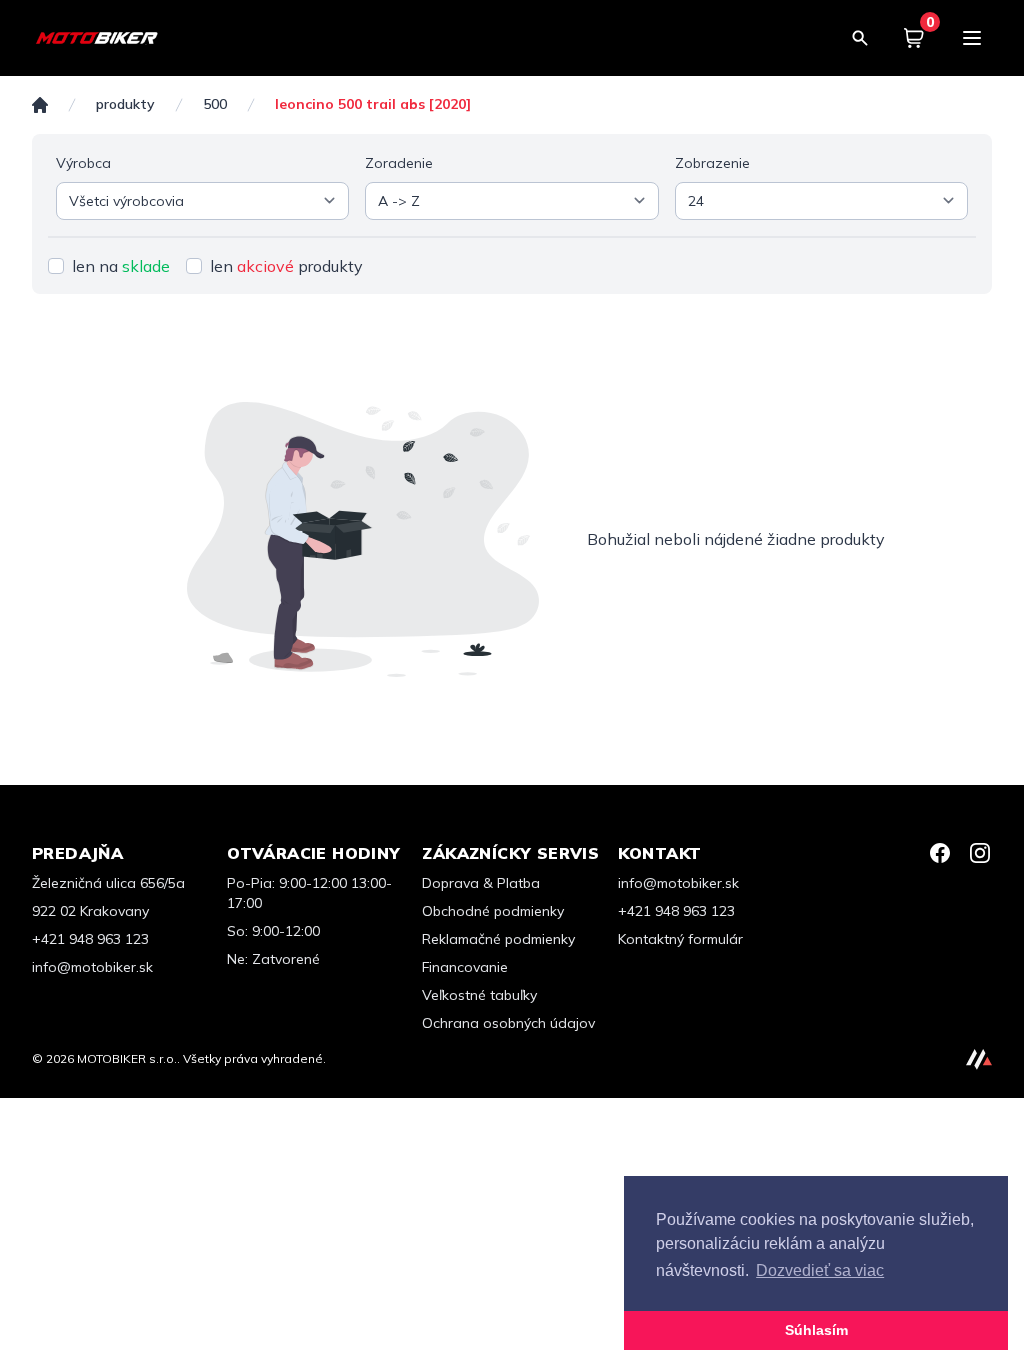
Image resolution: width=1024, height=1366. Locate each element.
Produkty (125, 104)
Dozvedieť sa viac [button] (820, 1270)
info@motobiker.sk (92, 967)
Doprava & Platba (481, 883)
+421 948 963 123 (90, 939)
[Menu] (972, 38)
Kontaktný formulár (680, 939)
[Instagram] (980, 853)
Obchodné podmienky (493, 911)
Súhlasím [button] (816, 1330)
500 (215, 104)
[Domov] (40, 105)
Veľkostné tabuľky (479, 995)
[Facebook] (940, 853)
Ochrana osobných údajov (508, 1023)
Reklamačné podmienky (498, 939)
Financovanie (465, 967)
